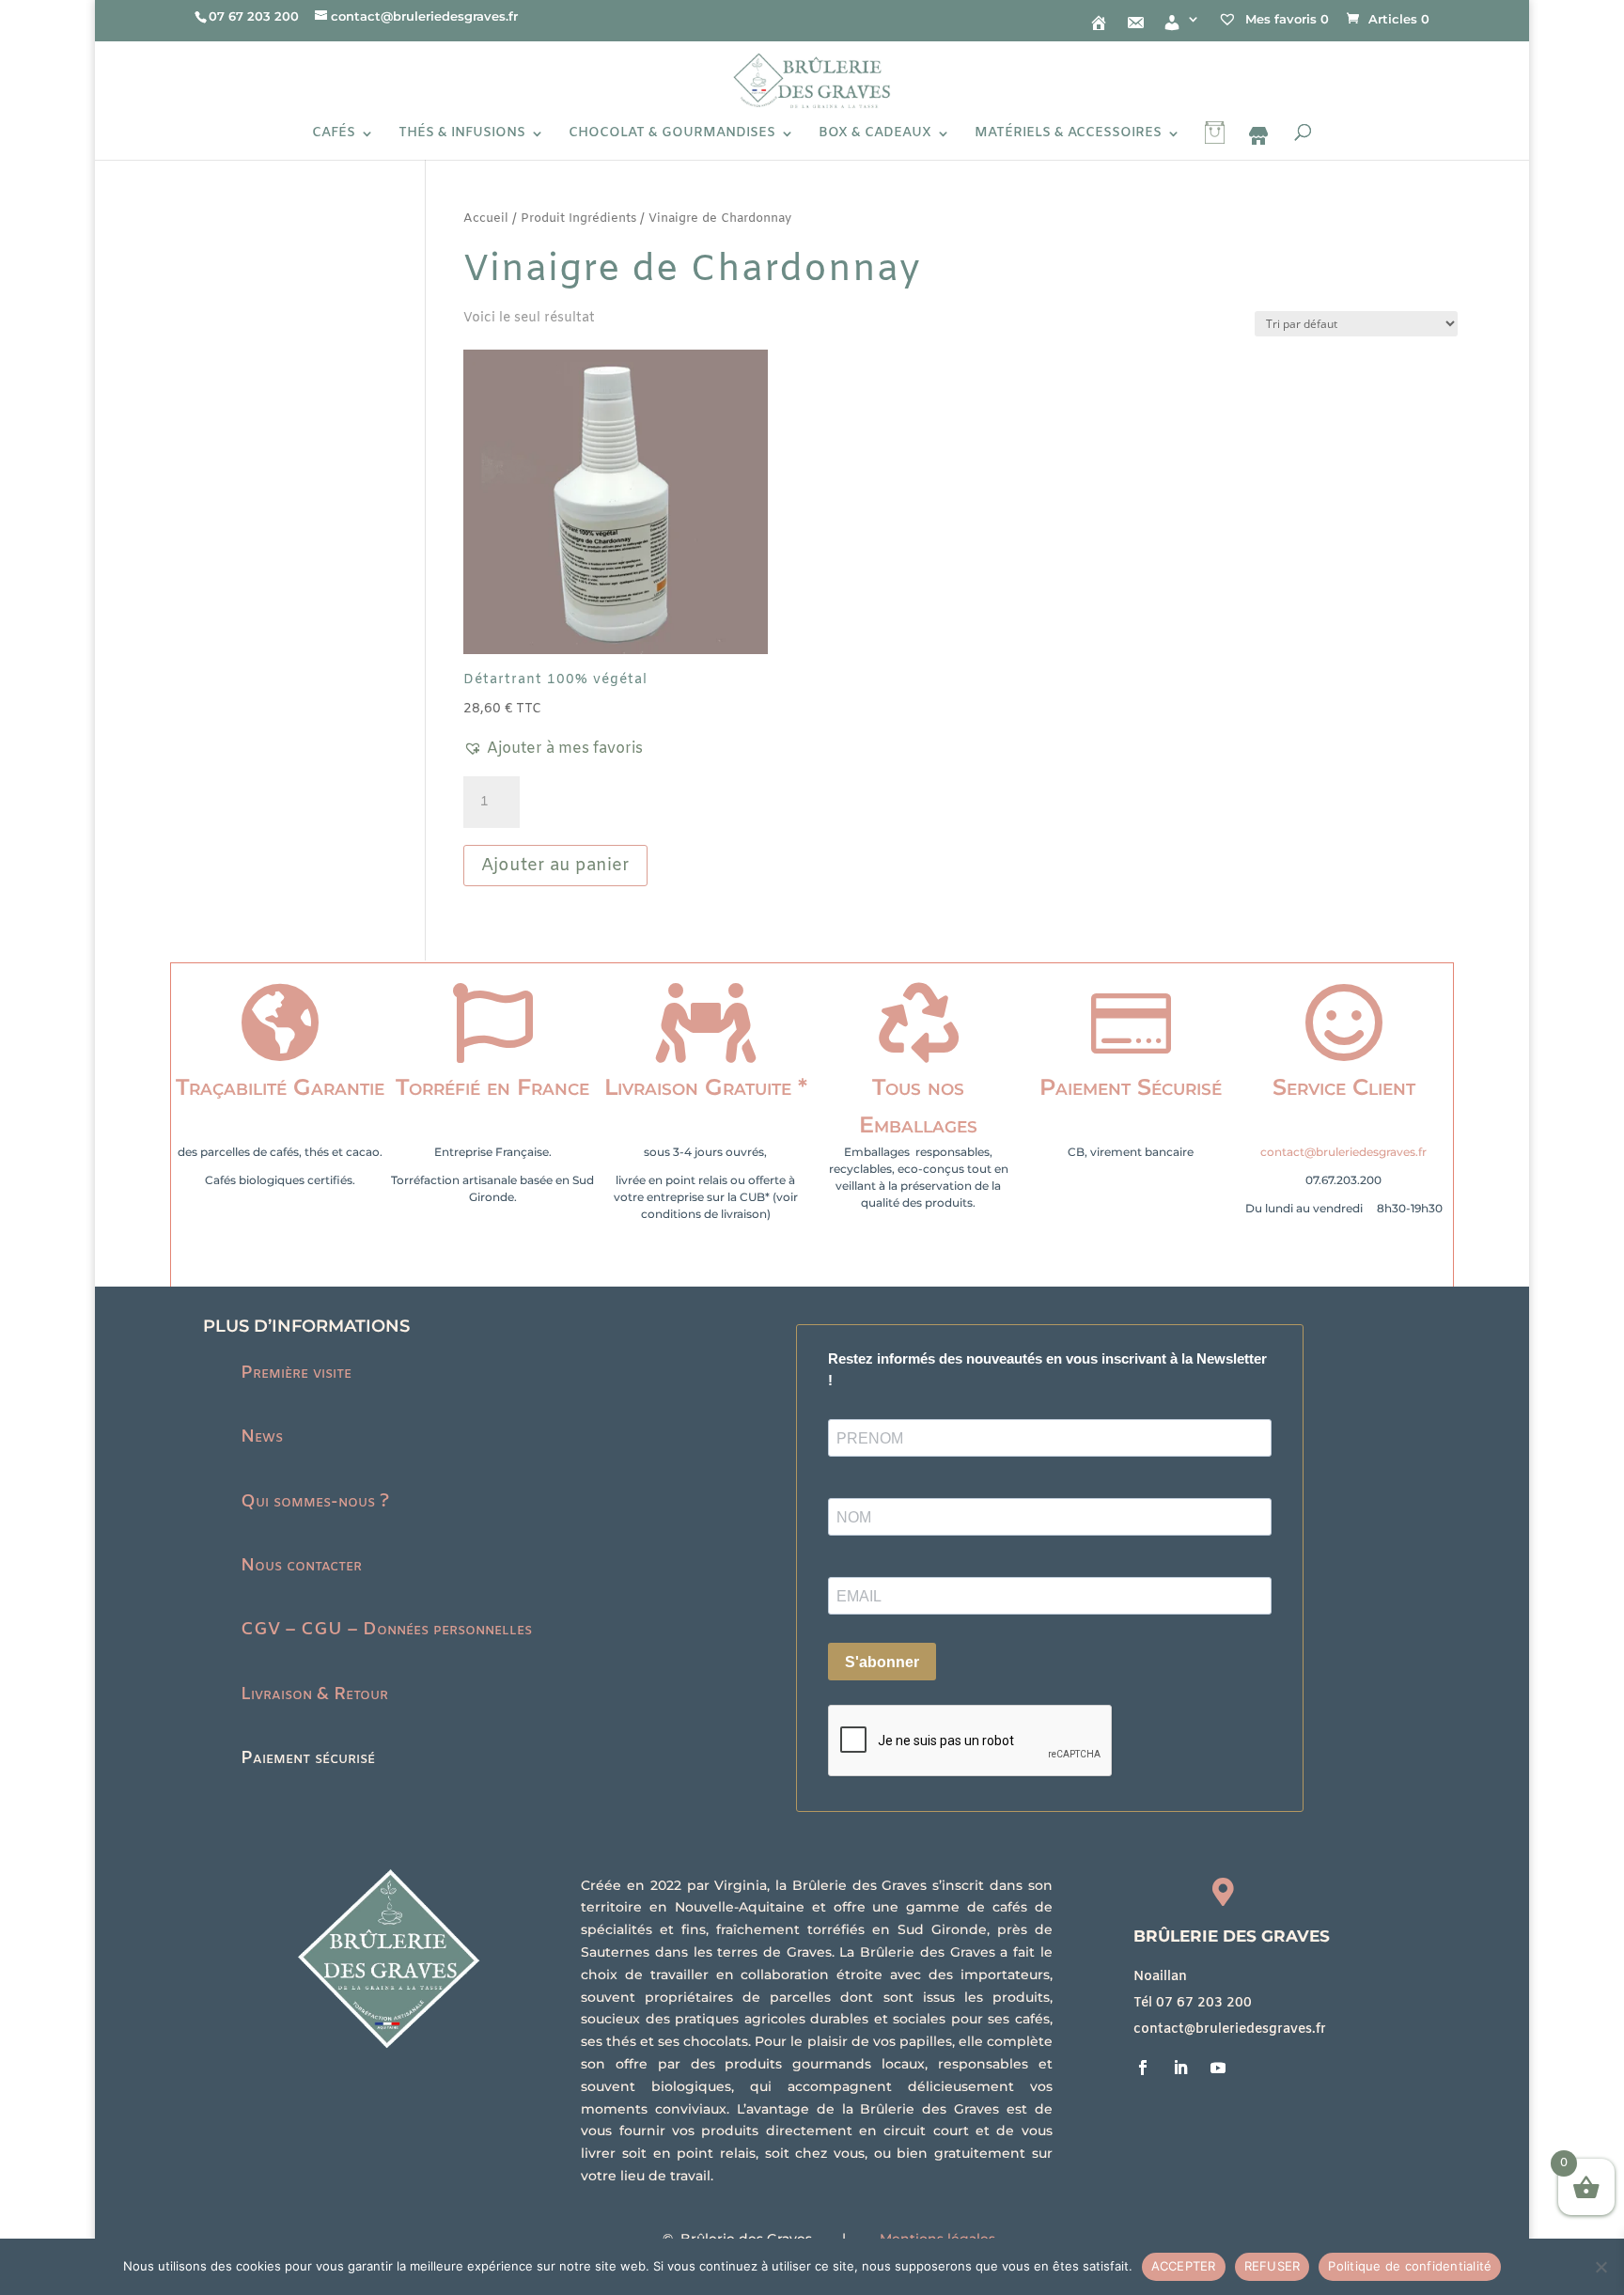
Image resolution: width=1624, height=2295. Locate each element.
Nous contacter (301, 1566)
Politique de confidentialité (1410, 2266)
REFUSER (1273, 2266)
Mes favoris (1285, 19)
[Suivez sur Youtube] (1218, 2068)
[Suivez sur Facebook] (1143, 2068)
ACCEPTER (1184, 2266)
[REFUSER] (1601, 2267)
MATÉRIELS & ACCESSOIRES (1068, 134)
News (262, 1437)
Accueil (486, 219)
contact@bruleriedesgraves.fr (1343, 1152)
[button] (553, 749)
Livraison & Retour (314, 1694)
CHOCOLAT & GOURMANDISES (672, 134)
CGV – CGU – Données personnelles (386, 1630)
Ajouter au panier (555, 866)
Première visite (296, 1373)
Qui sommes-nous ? (315, 1502)
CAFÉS (334, 134)
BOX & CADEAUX (875, 134)
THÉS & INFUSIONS (462, 134)
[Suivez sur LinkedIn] (1180, 2068)
